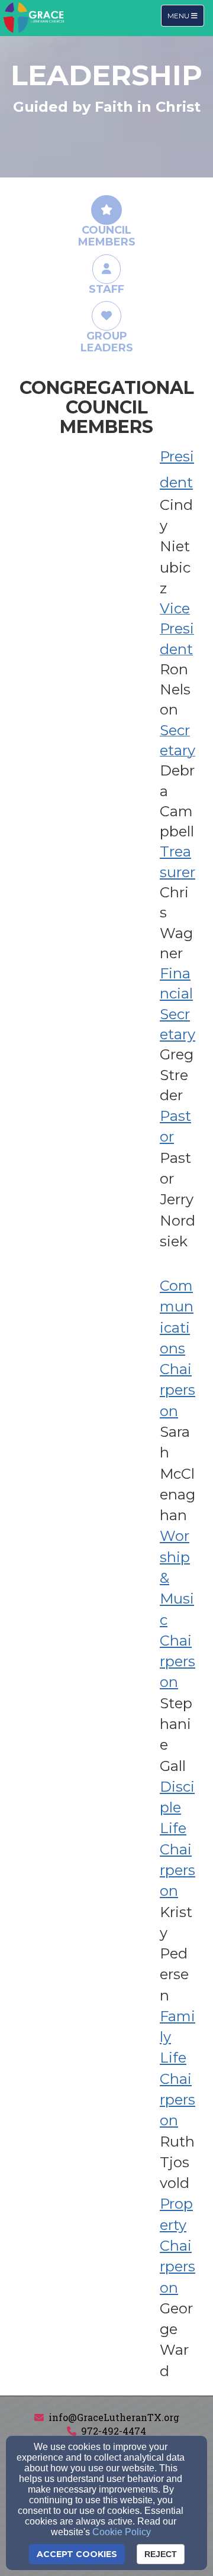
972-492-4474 (114, 2431)
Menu (185, 15)
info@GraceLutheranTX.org (114, 2417)
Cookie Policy (122, 2532)
